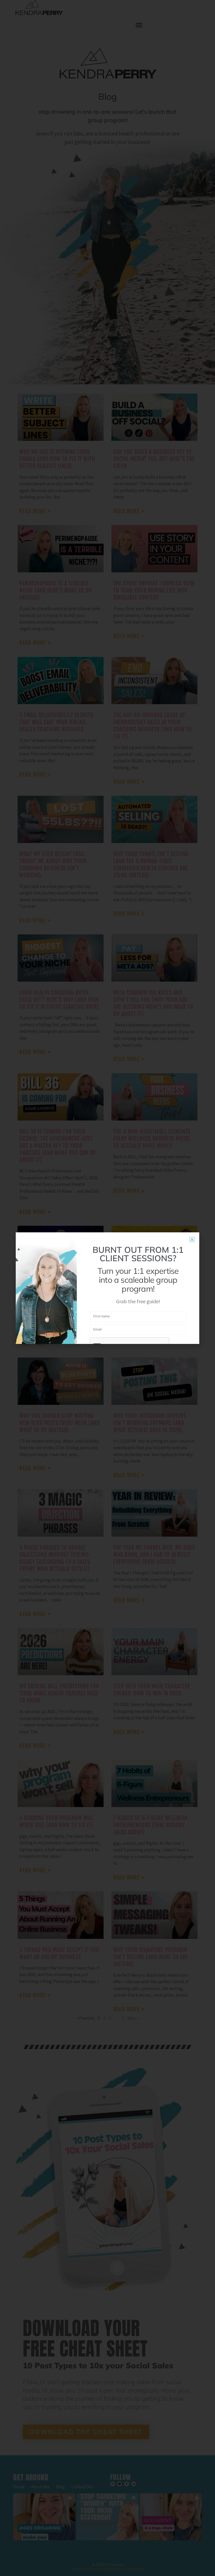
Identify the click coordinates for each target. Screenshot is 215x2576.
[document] (107, 1288)
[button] (192, 1240)
